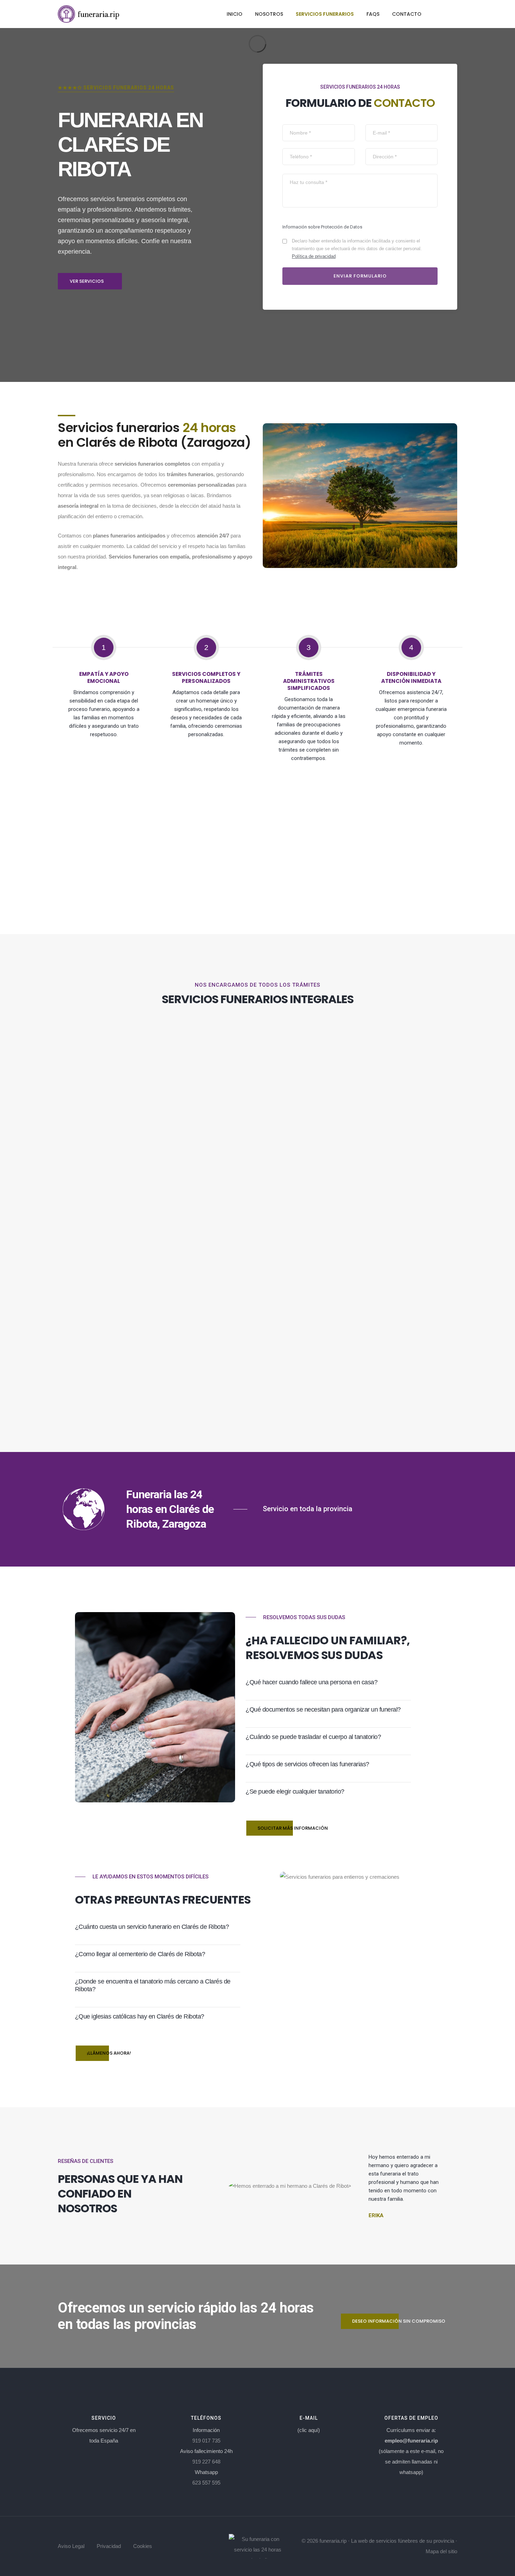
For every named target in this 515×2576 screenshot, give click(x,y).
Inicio (235, 14)
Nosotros (269, 14)
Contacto (407, 14)
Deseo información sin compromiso (399, 2321)
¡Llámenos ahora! (109, 2053)
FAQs (373, 14)
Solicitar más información (293, 1828)
